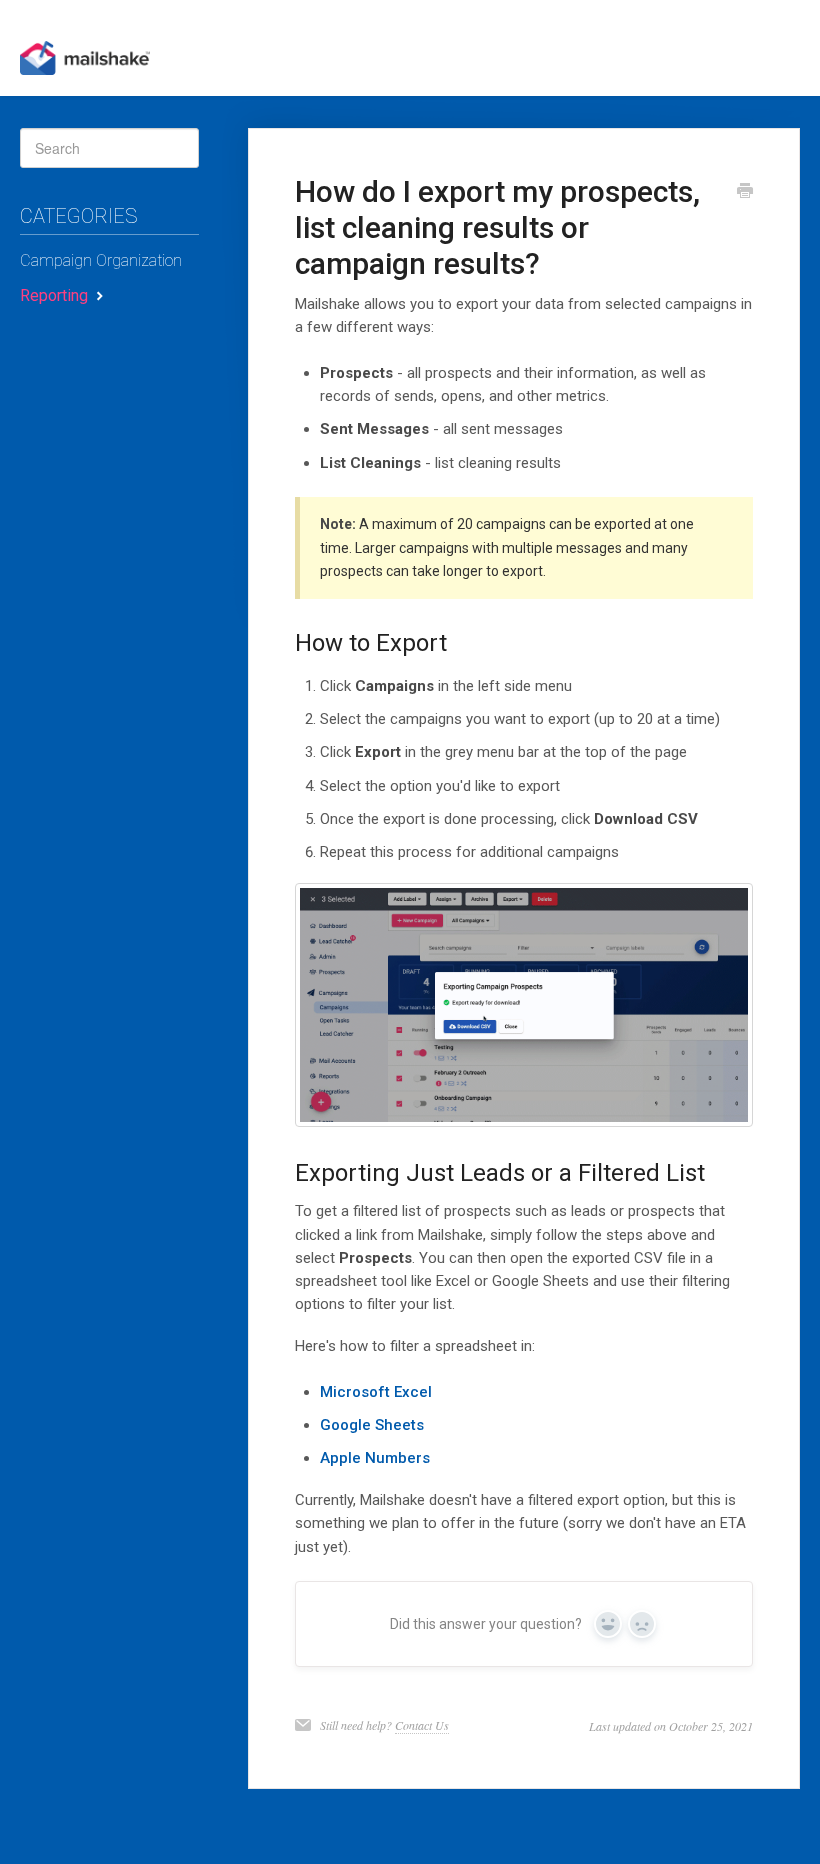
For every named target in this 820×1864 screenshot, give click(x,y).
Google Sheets (372, 1425)
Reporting (56, 295)
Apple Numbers (375, 1458)
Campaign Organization (101, 260)
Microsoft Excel (376, 1392)
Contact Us (422, 1725)
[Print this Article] (745, 193)
